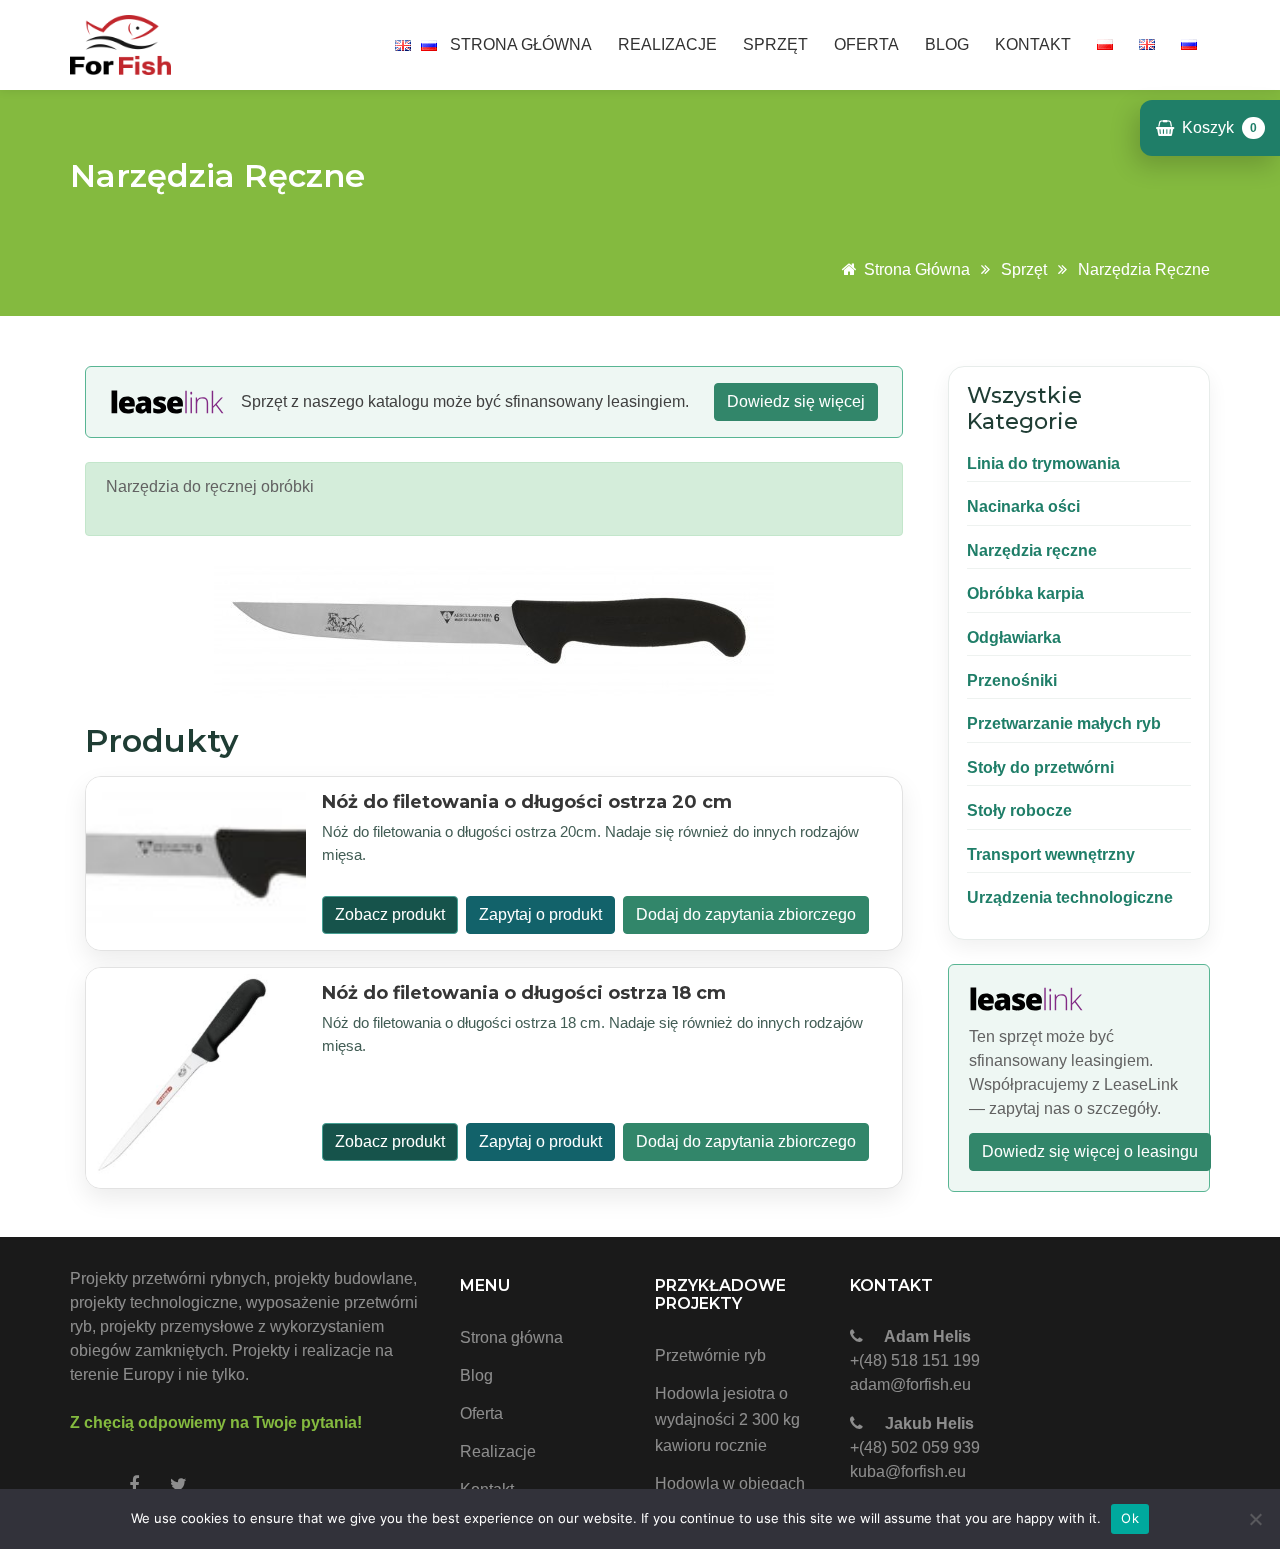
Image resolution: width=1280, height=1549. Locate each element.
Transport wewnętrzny (1051, 854)
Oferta (866, 44)
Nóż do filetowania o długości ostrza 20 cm (527, 802)
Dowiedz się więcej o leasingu (1090, 1151)
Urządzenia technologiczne (1070, 897)
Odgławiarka (1014, 637)
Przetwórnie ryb (710, 1355)
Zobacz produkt (390, 914)
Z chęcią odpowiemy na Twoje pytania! (216, 1422)
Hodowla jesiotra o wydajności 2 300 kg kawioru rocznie (727, 1419)
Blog (947, 44)
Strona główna (521, 44)
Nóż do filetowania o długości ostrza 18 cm (524, 993)
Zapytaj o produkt (540, 914)
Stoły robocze (1019, 810)
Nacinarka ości (1023, 506)
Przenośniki (1012, 680)
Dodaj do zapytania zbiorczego (746, 914)
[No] (1255, 1519)
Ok (1130, 1518)
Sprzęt (775, 44)
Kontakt (1033, 44)
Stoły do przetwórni (1040, 767)
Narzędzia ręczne (1144, 269)
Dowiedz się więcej (796, 401)
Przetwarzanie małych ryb (1064, 723)
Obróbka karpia (1025, 593)
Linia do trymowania (1043, 463)
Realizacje (667, 44)
